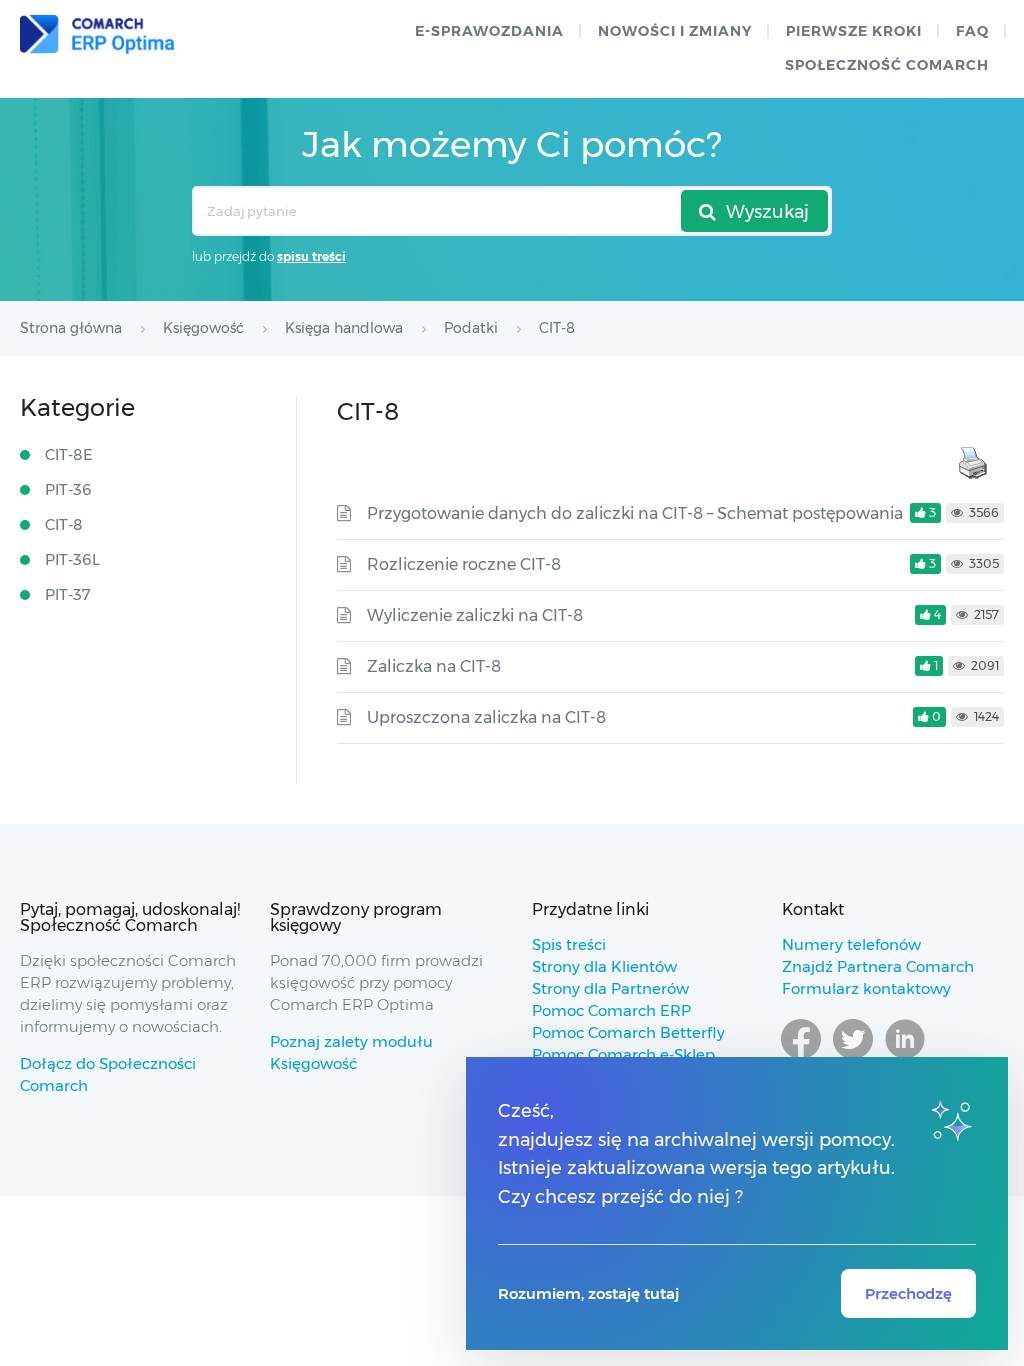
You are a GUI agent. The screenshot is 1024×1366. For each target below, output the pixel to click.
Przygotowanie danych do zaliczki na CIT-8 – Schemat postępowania (635, 513)
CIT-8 (64, 524)
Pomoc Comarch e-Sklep (623, 1054)
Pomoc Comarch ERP (611, 1010)
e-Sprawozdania (489, 31)
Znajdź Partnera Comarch (878, 966)
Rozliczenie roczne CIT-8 (464, 564)
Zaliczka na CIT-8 (434, 666)
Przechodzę (908, 1293)
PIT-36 (68, 489)
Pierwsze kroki (854, 31)
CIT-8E (69, 454)
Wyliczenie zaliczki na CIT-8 (475, 615)
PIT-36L (72, 559)
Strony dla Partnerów (610, 988)
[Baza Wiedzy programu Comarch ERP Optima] (97, 34)
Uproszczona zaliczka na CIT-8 (486, 717)
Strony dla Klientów (604, 966)
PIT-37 (68, 594)
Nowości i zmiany (675, 31)
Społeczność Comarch (887, 65)
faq (972, 31)
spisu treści (311, 256)
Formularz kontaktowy (866, 988)
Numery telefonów (851, 944)
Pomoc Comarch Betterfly (628, 1032)
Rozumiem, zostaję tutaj (588, 1293)
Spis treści (569, 944)
